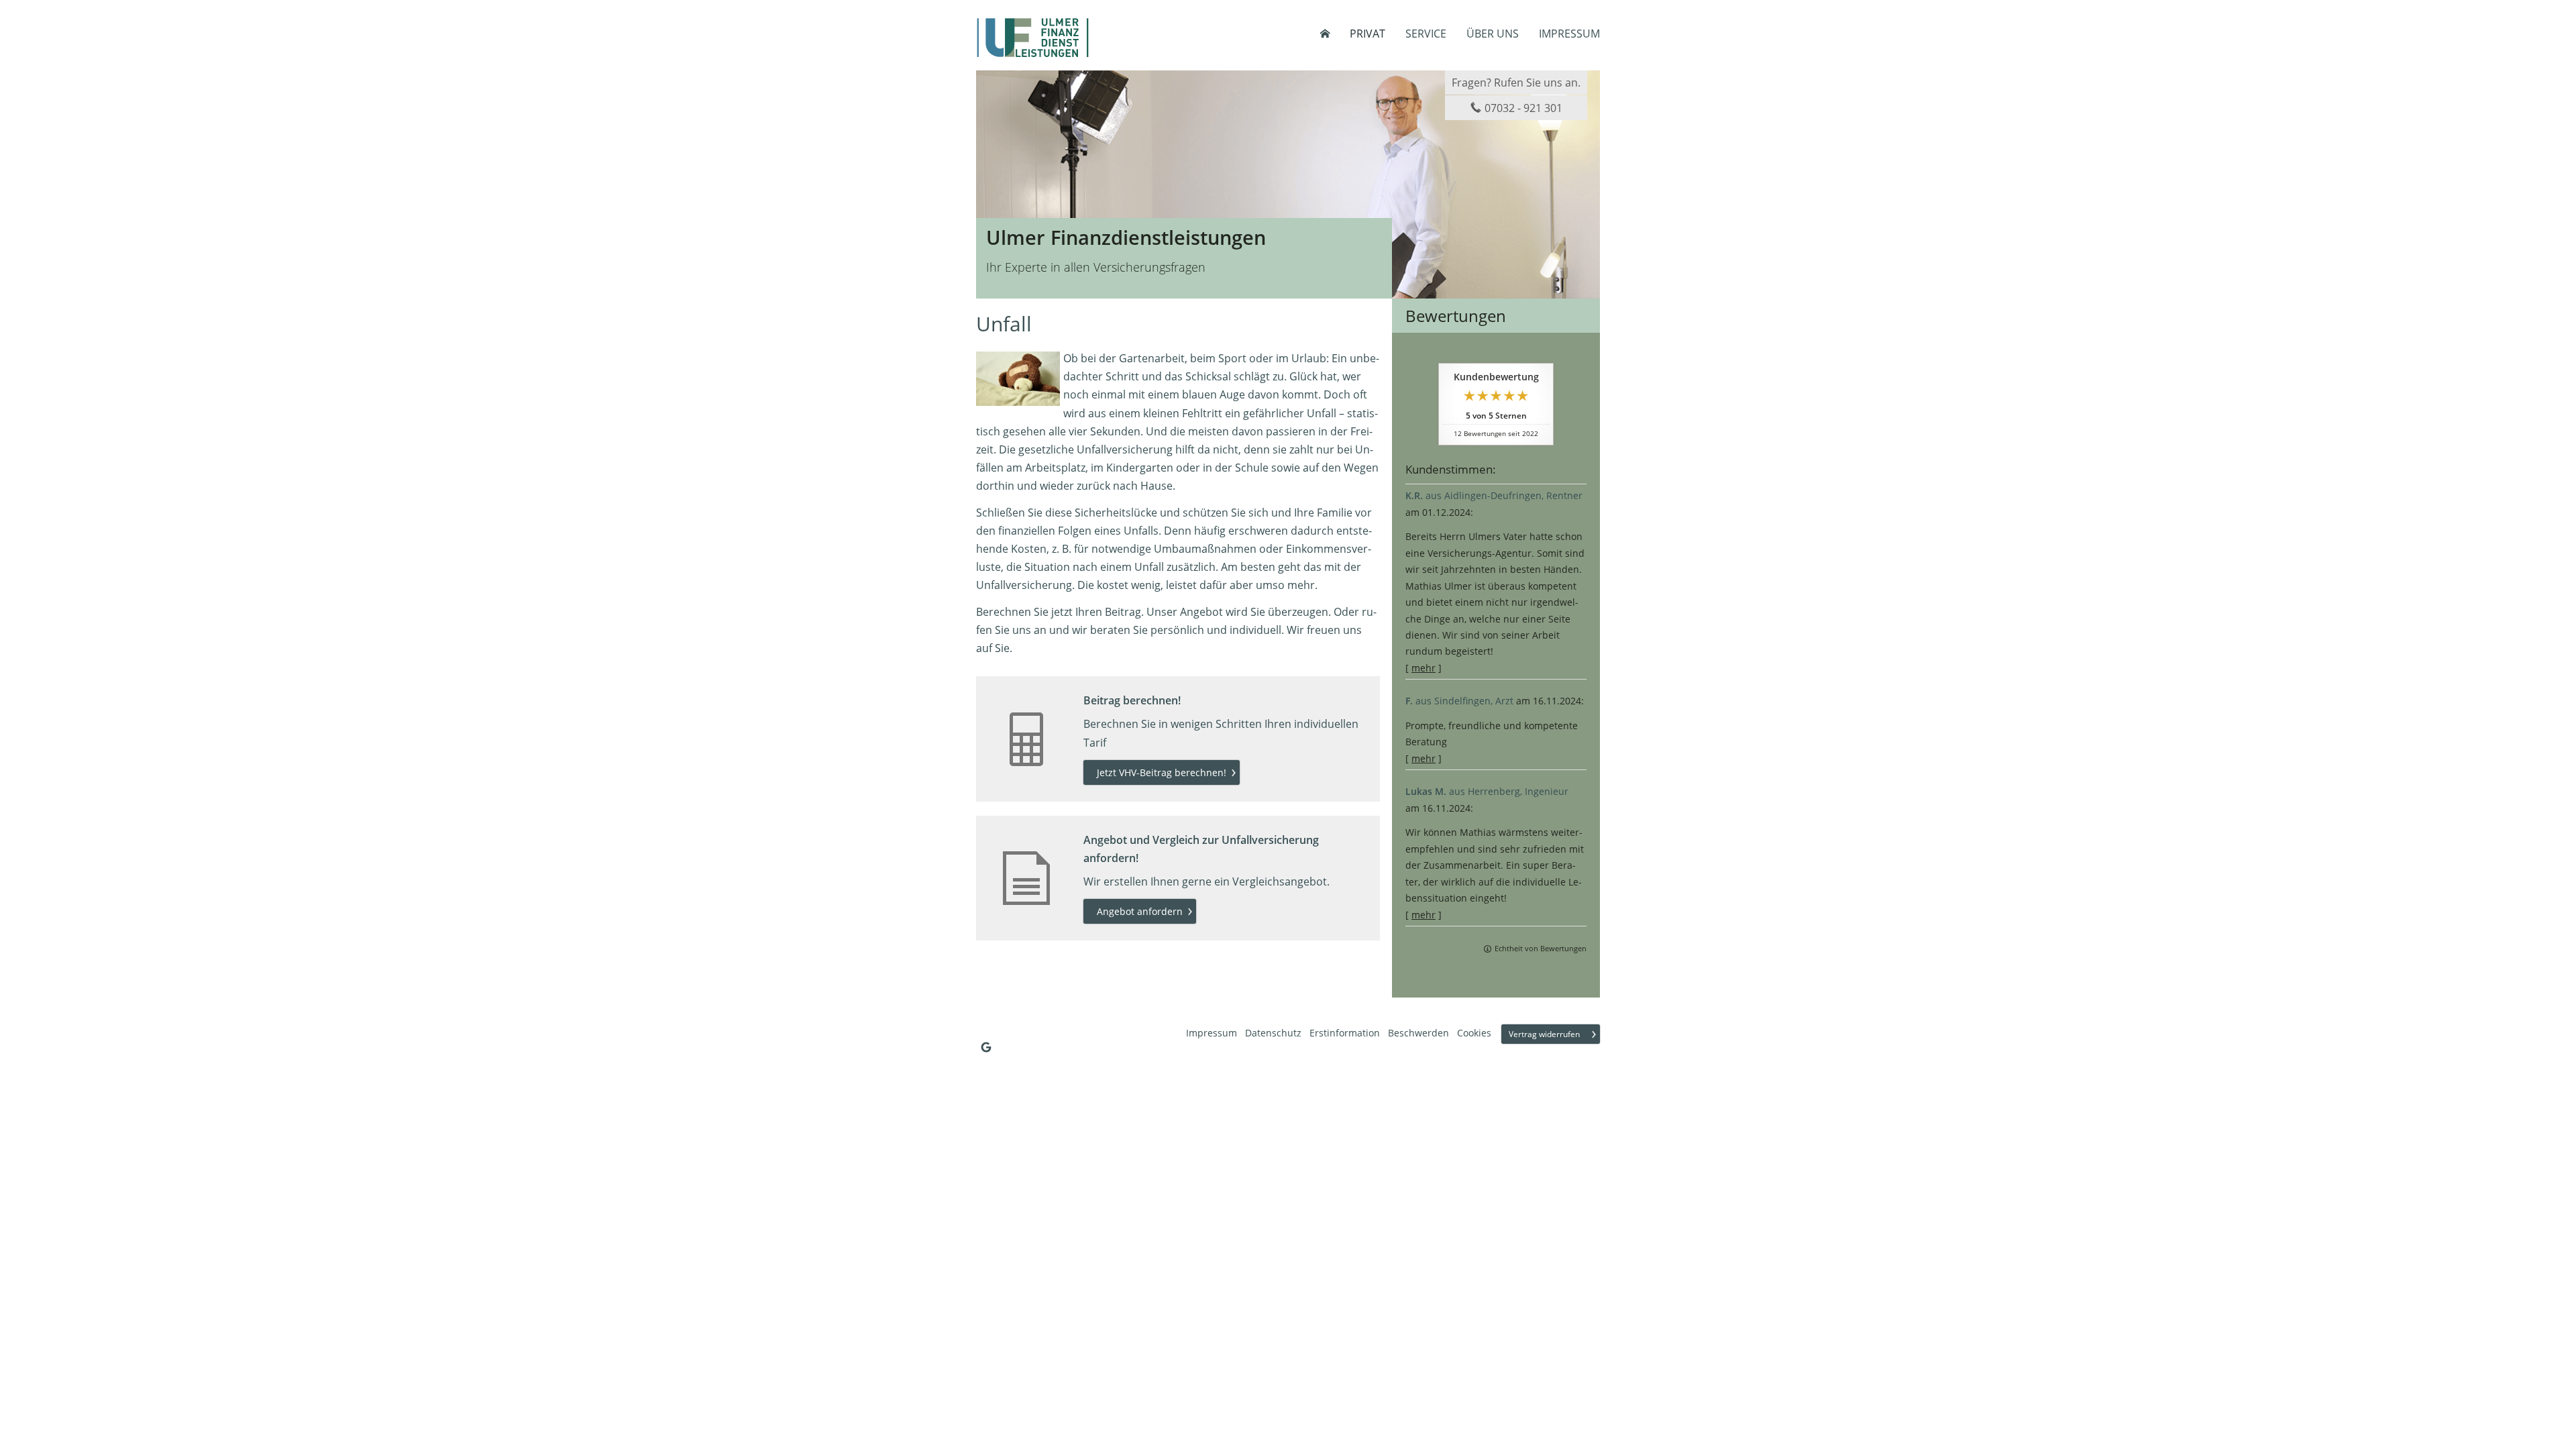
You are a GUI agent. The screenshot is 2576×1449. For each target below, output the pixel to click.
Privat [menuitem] (1367, 34)
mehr (1424, 668)
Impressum (1212, 1033)
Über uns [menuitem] (1493, 34)
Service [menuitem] (1426, 34)
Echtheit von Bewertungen (1541, 948)
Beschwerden (1418, 1033)
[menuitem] (1325, 34)
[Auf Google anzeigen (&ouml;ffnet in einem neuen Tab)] (986, 1047)
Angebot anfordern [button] (1140, 911)
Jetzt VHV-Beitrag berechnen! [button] (1162, 772)
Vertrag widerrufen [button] (1544, 1034)
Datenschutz (1273, 1033)
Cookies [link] (1474, 1033)
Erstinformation (1345, 1033)
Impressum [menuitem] (1569, 34)
